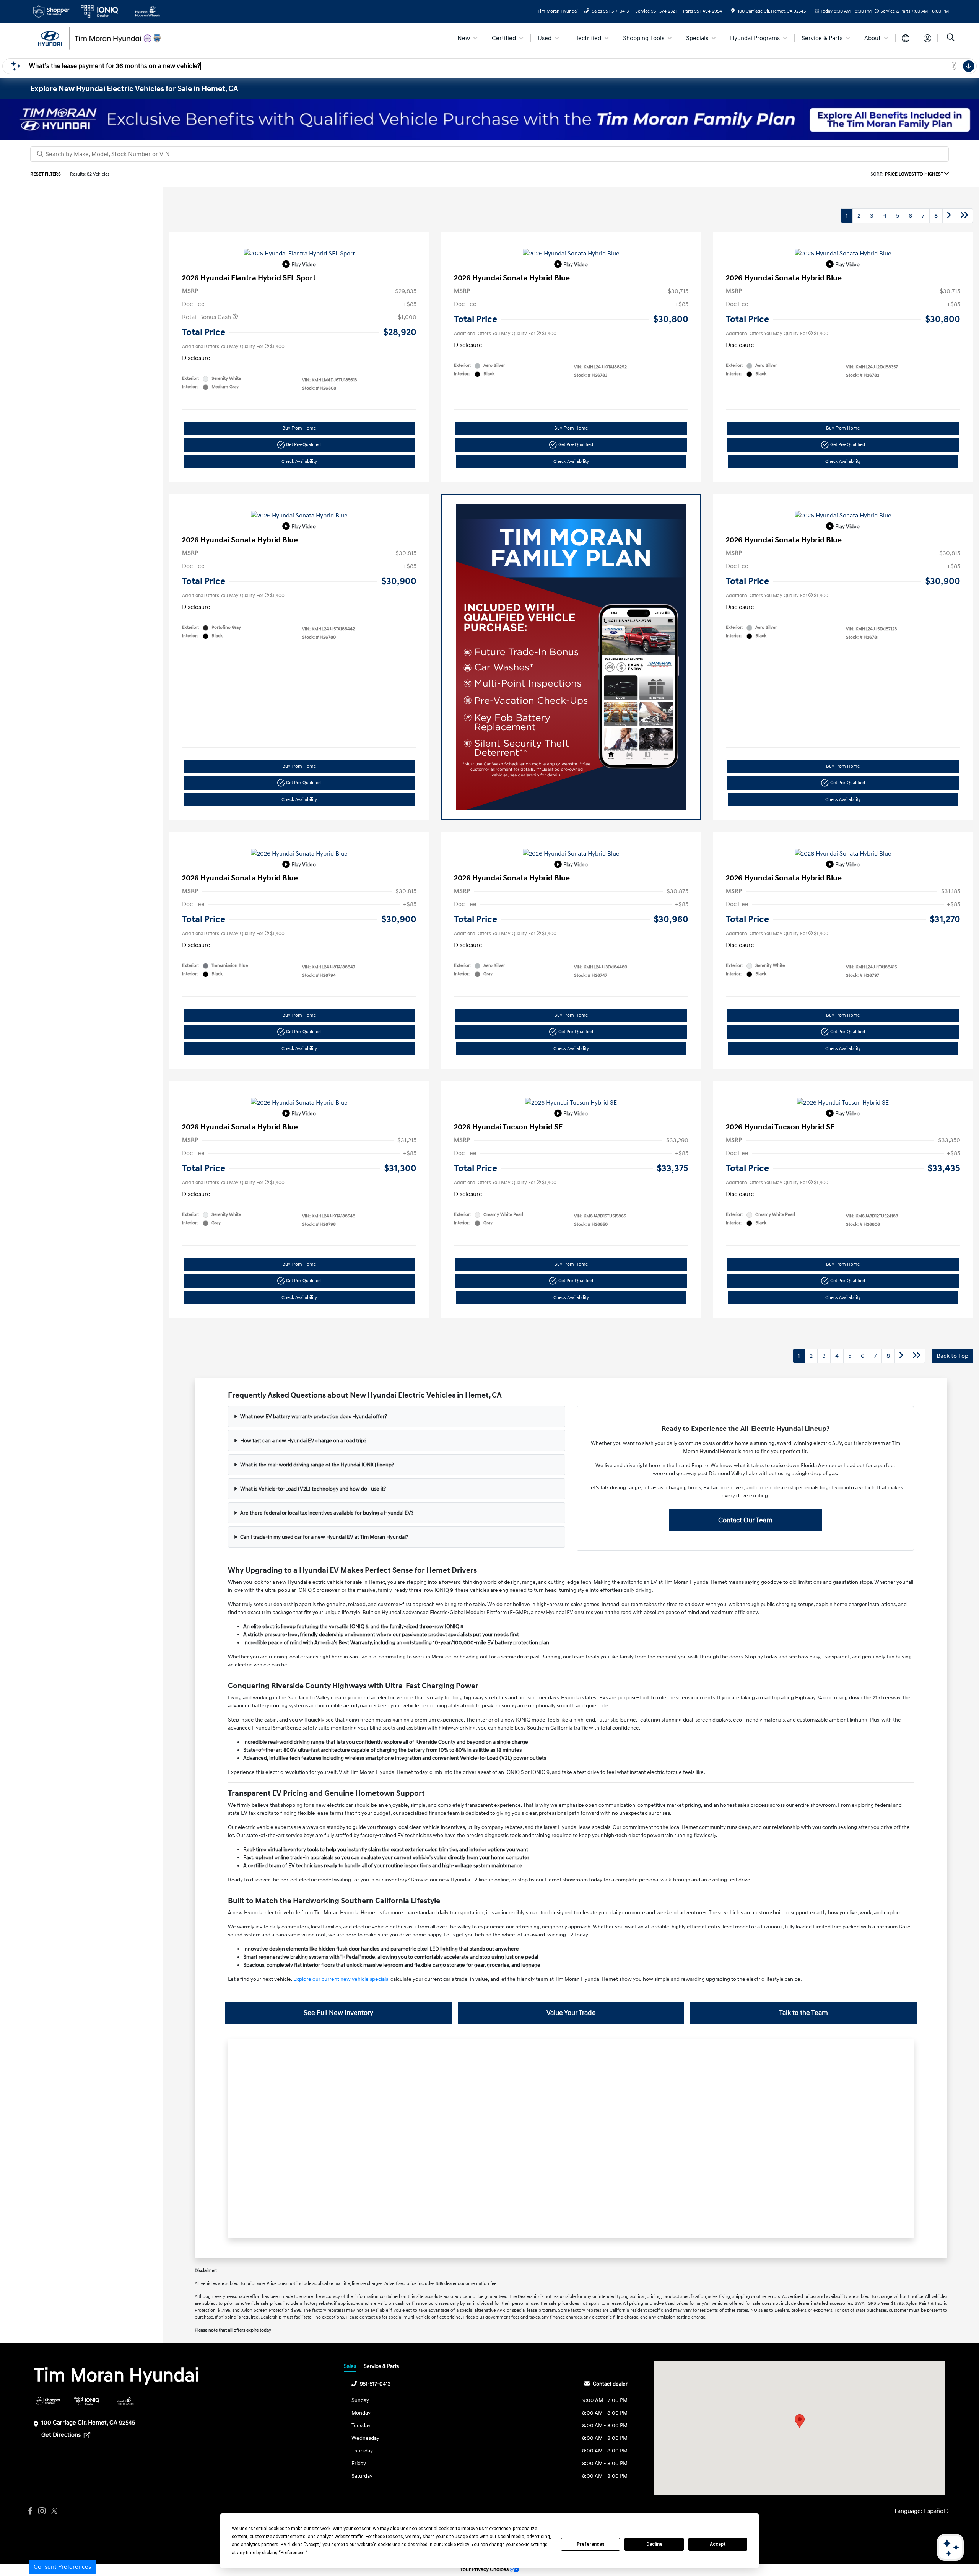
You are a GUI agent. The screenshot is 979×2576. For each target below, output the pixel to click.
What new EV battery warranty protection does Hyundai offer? (314, 1417)
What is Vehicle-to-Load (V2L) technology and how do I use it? (313, 1489)
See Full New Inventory (338, 2013)
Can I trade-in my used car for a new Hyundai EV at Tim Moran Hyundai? (324, 1537)
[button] (800, 2421)
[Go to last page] (964, 216)
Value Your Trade (571, 2013)
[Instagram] (42, 2511)
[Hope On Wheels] (125, 2401)
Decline (654, 2544)
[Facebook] (30, 2511)
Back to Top (952, 1356)
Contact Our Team (745, 1520)
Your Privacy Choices (485, 2569)
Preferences (591, 2544)
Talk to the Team (803, 2013)
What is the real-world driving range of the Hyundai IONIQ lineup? (317, 1465)
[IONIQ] (87, 2401)
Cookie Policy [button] (455, 2545)
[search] (951, 38)
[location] (733, 11)
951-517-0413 (375, 2384)
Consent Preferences (62, 2567)
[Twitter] (53, 2511)
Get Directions (62, 2435)
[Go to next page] (949, 216)
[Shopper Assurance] (48, 2401)
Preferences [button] (293, 2553)
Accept (718, 2544)
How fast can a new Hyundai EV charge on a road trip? (303, 1441)
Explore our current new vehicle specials (341, 1979)
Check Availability (299, 461)
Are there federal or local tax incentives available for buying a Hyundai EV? (327, 1513)
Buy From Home (299, 428)
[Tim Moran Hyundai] (96, 38)
